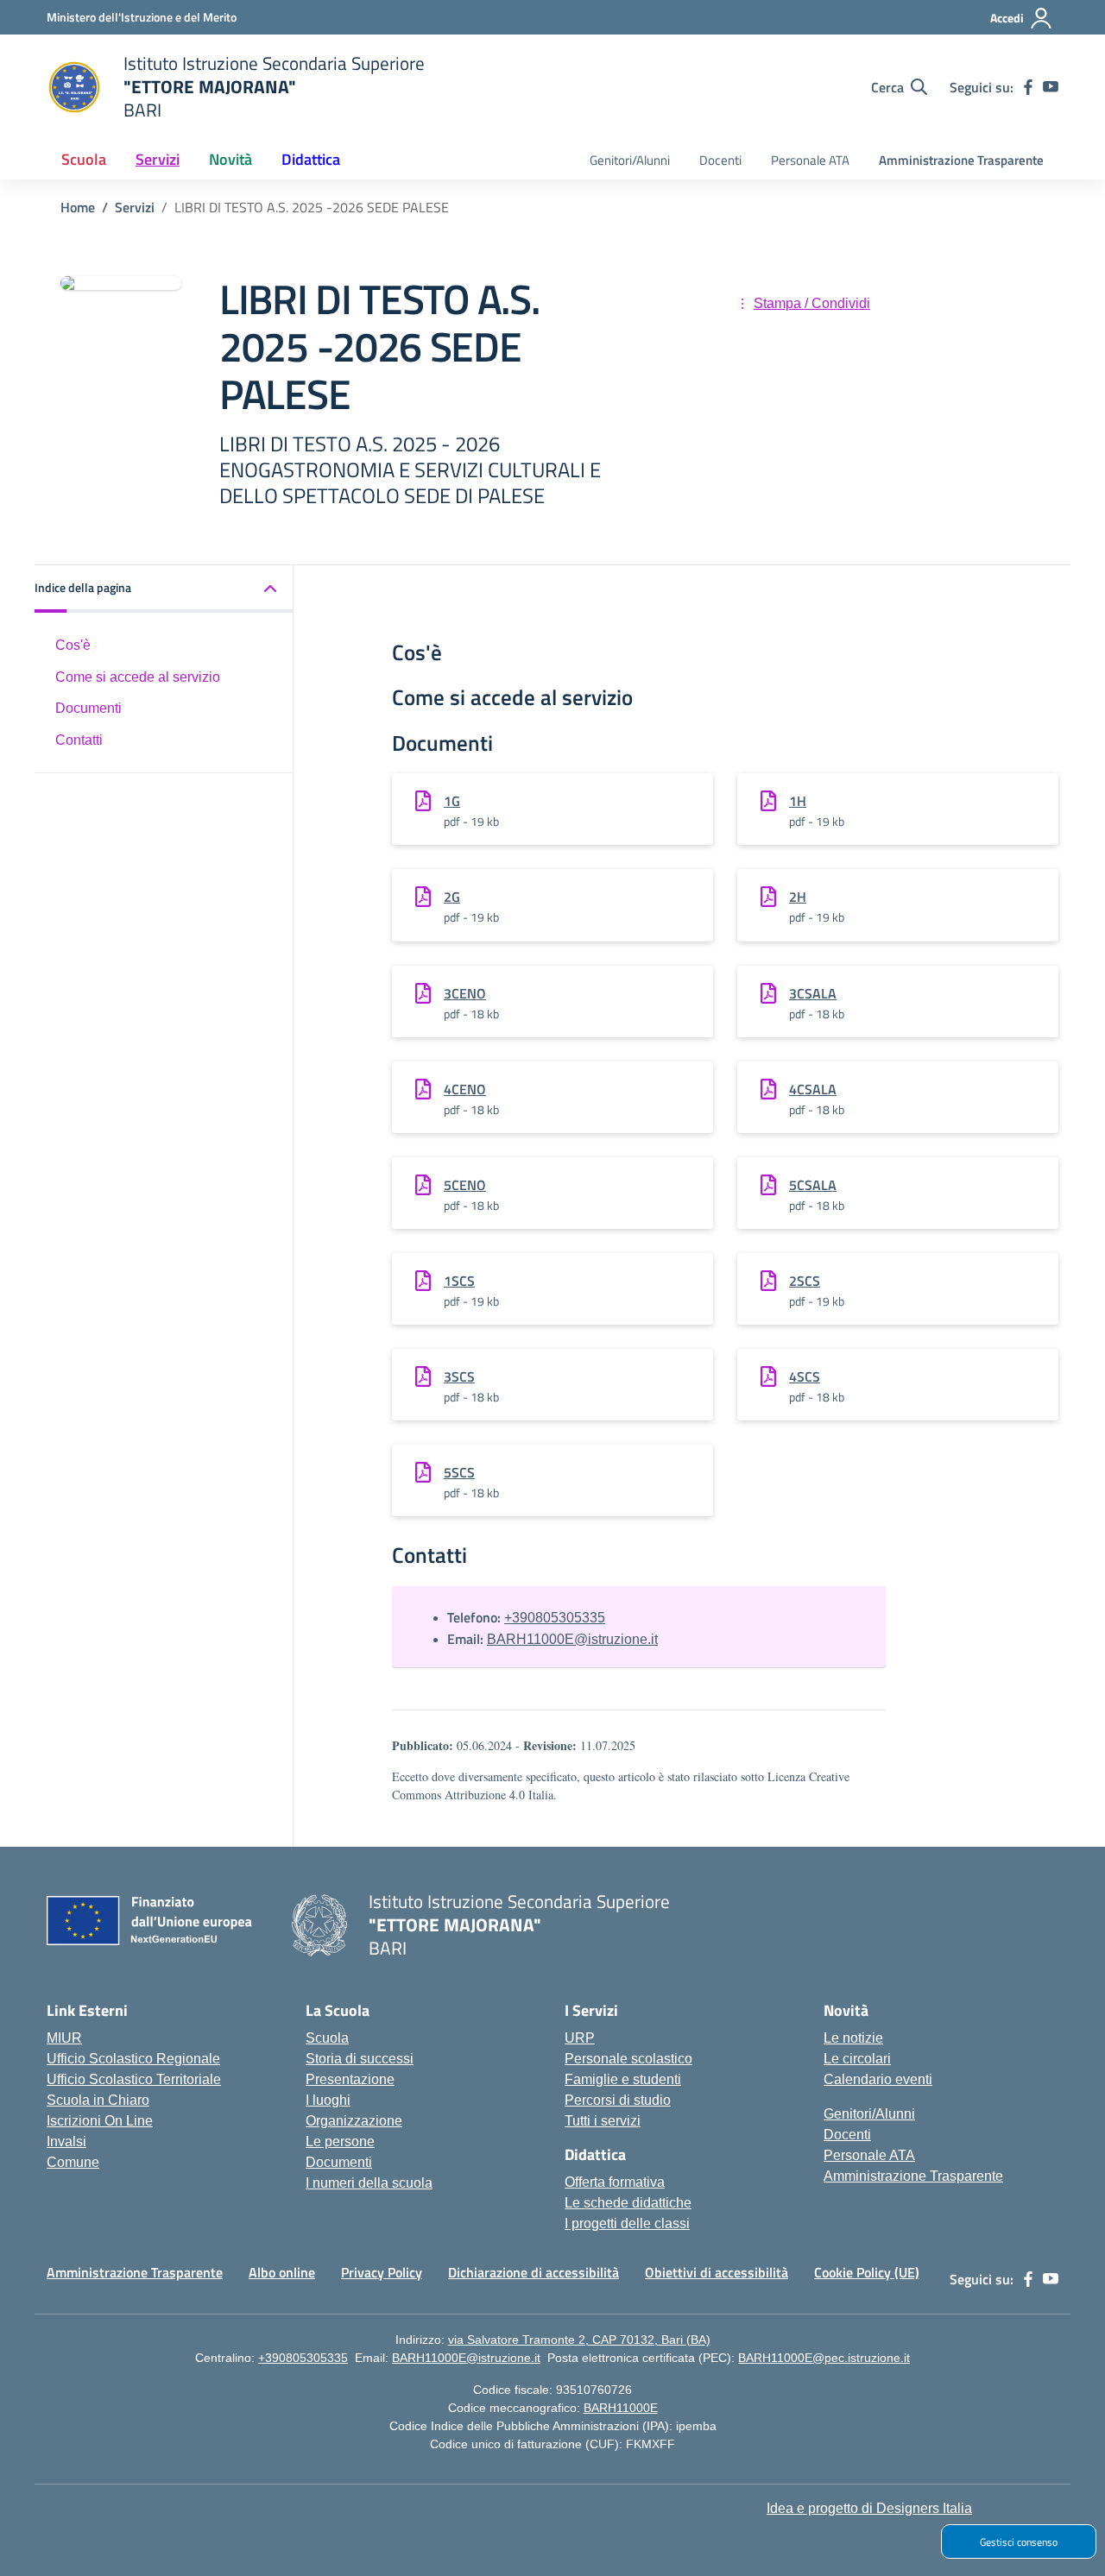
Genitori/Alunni (630, 160)
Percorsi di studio (618, 2100)
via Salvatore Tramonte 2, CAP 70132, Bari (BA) (579, 2340)
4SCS (805, 1376)
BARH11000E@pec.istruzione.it (824, 2358)
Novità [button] (230, 159)
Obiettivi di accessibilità (717, 2272)
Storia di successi (360, 2059)
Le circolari (857, 2059)
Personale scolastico (628, 2059)
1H (798, 801)
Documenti (88, 708)
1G (452, 801)
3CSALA (813, 993)
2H (798, 897)
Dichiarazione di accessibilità (534, 2272)
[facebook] (1028, 87)
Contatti (79, 740)
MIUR (64, 2038)
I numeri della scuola (369, 2183)
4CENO (465, 1089)
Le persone (340, 2141)
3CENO (465, 993)
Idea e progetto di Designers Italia (869, 2508)
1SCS (459, 1281)
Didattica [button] (311, 159)
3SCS (459, 1376)
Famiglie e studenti (623, 2079)
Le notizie (853, 2038)
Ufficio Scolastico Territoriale (134, 2079)
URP (580, 2038)
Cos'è (73, 645)
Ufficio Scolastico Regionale (133, 2059)
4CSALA (813, 1089)
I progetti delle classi (627, 2223)
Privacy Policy (382, 2272)
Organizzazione (354, 2121)
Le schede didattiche (628, 2203)
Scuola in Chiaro (98, 2100)
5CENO (465, 1185)
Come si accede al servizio (138, 677)
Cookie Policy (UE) (867, 2272)
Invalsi (66, 2141)
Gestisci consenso (1019, 2542)
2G (452, 897)
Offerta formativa (615, 2182)
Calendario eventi (878, 2079)
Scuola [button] (84, 159)
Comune (73, 2162)
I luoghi (328, 2100)
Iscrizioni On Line (100, 2121)
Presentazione (350, 2079)
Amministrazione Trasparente (961, 160)
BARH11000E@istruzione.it (572, 1639)
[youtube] (1051, 87)
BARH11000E (621, 2408)
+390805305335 (555, 1618)
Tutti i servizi (603, 2121)
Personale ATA (810, 160)
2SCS (805, 1281)
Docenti (720, 160)
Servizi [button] (158, 159)
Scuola (327, 2038)
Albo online (282, 2272)
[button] (164, 589)
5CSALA (813, 1185)
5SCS (459, 1472)
